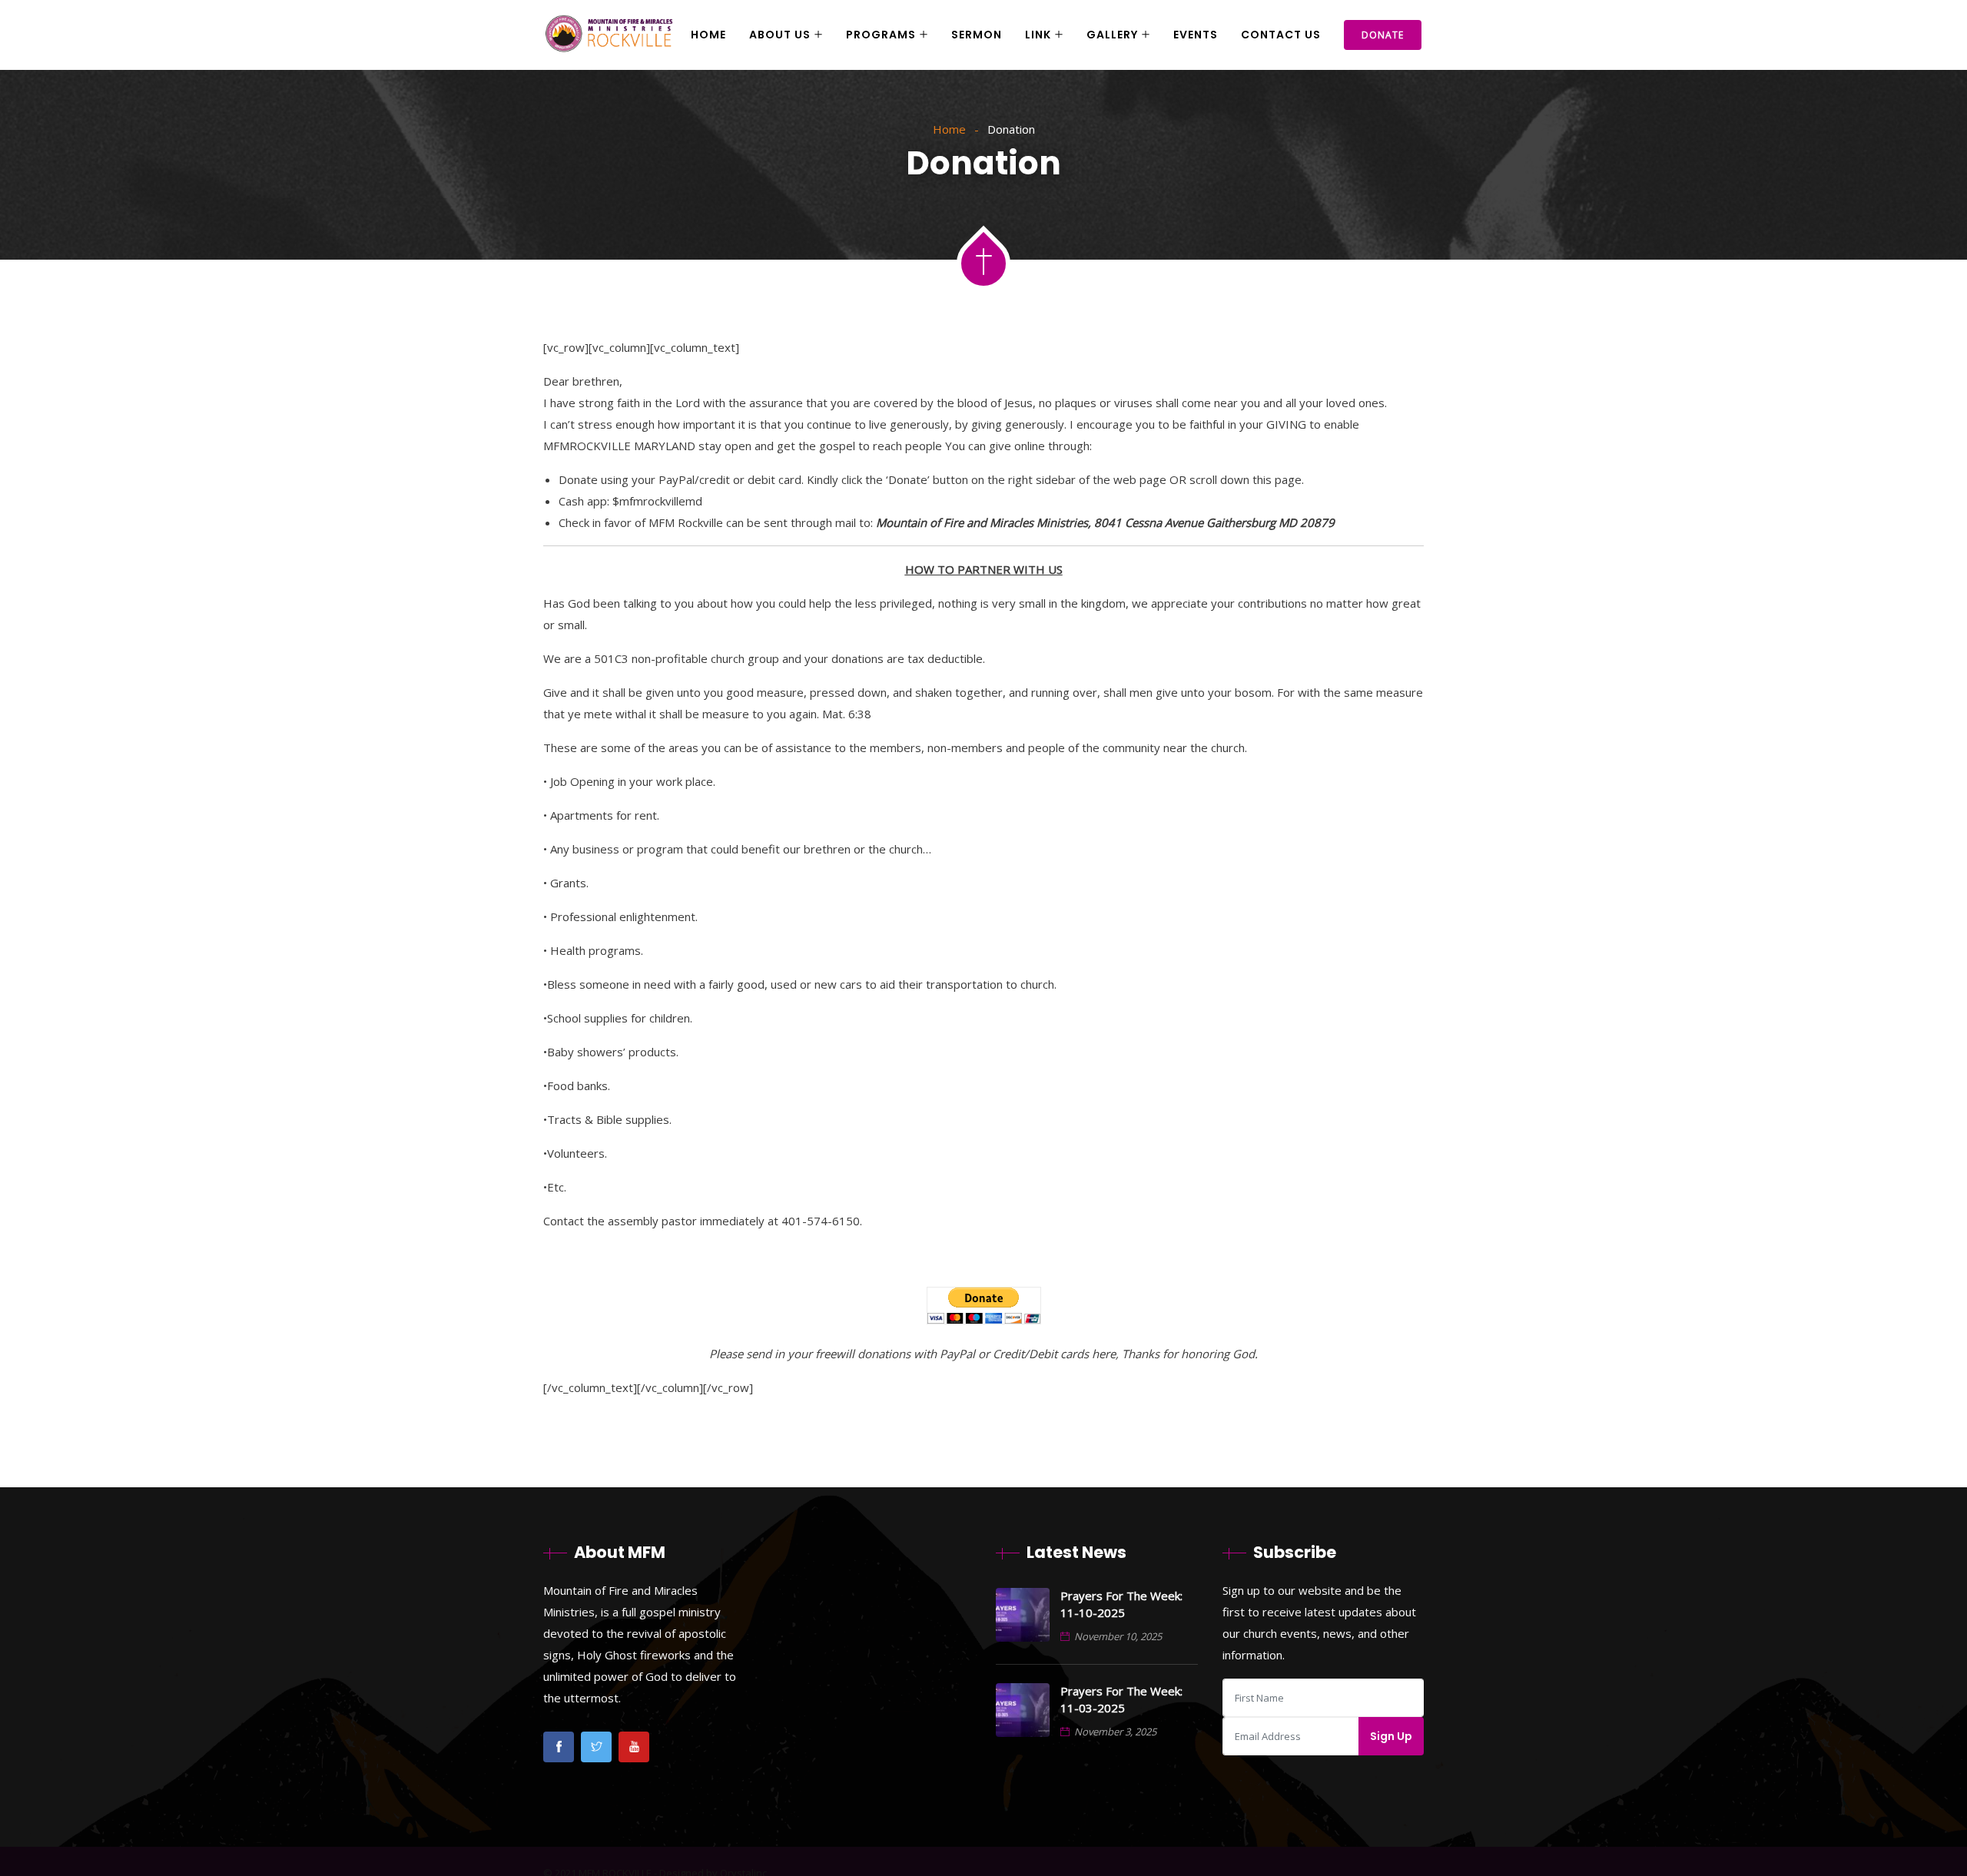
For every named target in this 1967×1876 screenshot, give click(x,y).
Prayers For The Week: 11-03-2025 (1121, 1699)
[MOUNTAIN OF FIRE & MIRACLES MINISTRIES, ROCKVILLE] (609, 35)
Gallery (1112, 35)
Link (1038, 35)
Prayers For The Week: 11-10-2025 (1121, 1604)
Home (708, 35)
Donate (1383, 35)
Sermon (977, 35)
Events (1196, 35)
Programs (881, 35)
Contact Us (1281, 35)
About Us (780, 35)
